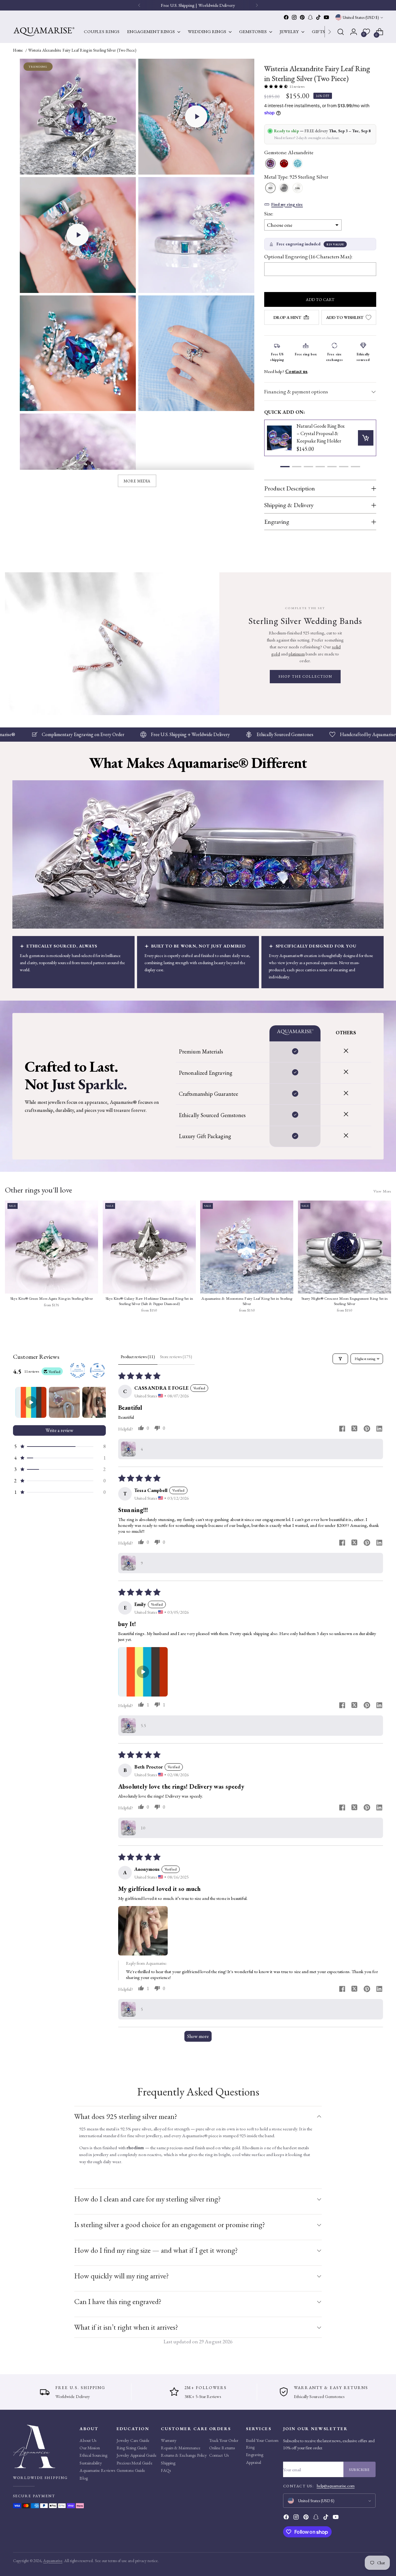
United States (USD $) (361, 17)
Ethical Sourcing (93, 2455)
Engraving (255, 2455)
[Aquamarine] (298, 164)
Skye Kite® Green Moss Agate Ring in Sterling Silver (52, 1299)
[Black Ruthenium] (284, 188)
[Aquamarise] (44, 32)
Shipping (168, 2463)
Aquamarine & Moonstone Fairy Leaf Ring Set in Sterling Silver (247, 1301)
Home (18, 50)
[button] (196, 117)
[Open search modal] (341, 32)
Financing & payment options (296, 392)
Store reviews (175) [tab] (176, 1357)
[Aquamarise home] (44, 2446)
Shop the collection (305, 676)
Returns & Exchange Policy (184, 2455)
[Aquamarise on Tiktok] (318, 17)
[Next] (329, 32)
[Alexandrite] (270, 164)
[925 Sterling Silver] (270, 188)
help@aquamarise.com (336, 2486)
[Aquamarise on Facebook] (286, 17)
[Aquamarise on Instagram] (294, 17)
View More (382, 1191)
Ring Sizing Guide (132, 2448)
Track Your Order (224, 2440)
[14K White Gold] (298, 188)
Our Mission (90, 2448)
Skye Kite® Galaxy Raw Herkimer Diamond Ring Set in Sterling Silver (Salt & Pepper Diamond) (149, 1301)
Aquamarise (53, 2561)
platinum (297, 654)
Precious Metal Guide (135, 2463)
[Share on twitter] (355, 1429)
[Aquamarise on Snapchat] (310, 17)
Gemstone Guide (131, 2470)
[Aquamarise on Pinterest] (302, 17)
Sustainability (90, 2463)
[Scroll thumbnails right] (98, 1402)
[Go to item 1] (31, 1402)
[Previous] (139, 5)
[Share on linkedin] (379, 1429)
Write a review (59, 1430)
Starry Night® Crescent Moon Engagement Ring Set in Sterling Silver (344, 1301)
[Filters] (340, 1359)
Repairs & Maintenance (181, 2448)
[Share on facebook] (342, 1429)
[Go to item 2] (64, 1402)
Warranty (169, 2440)
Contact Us (219, 2455)
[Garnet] (284, 164)
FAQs (166, 2470)
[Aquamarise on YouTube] (326, 17)
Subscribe (359, 2470)
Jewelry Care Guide (133, 2440)
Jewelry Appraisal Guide (137, 2455)
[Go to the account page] (354, 32)
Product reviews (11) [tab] (138, 1357)
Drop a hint (287, 317)
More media (137, 481)
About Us (88, 2440)
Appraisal (254, 2462)
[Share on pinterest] (367, 1429)
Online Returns (222, 2448)
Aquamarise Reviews (97, 2470)
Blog (84, 2478)
